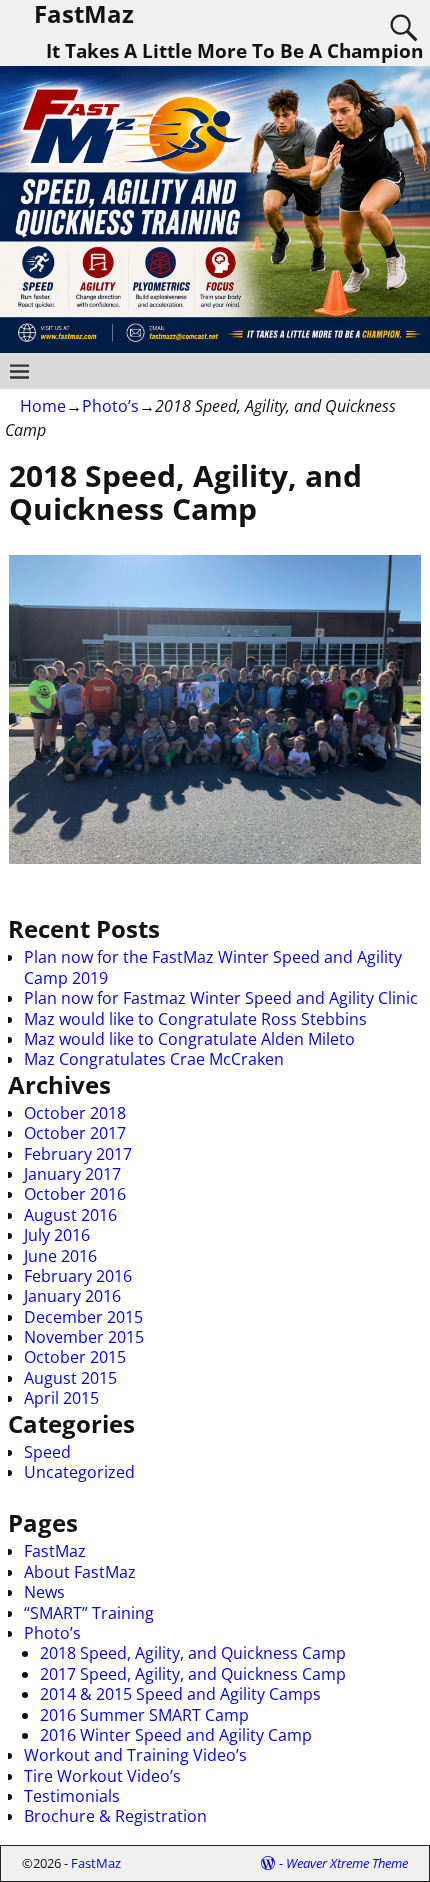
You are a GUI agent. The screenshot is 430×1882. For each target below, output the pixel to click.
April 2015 (61, 1398)
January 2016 (72, 1296)
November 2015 (84, 1337)
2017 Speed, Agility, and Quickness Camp (193, 1674)
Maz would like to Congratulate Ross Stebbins (195, 1019)
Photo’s (110, 406)
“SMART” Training (89, 1613)
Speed (47, 1452)
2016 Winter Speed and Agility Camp (176, 1735)
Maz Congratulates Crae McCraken (154, 1059)
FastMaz (55, 1551)
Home (43, 406)
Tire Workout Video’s (102, 1776)
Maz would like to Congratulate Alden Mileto (189, 1039)
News (44, 1592)
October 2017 (75, 1133)
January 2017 (72, 1174)
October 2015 (75, 1357)
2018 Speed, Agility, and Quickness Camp (193, 1653)
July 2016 (57, 1235)
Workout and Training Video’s (135, 1755)
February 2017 (78, 1154)
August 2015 (70, 1378)
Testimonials (72, 1796)
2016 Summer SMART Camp (144, 1715)
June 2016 (60, 1256)
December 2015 (83, 1317)
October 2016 (75, 1194)
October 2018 (75, 1113)
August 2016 (70, 1215)
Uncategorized (79, 1472)
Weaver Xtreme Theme (347, 1863)
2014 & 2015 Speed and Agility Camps (180, 1694)
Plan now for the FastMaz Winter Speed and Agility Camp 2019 (213, 967)
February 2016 (78, 1276)
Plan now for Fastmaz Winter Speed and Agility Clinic (221, 998)
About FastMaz (80, 1572)
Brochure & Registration (115, 1816)
